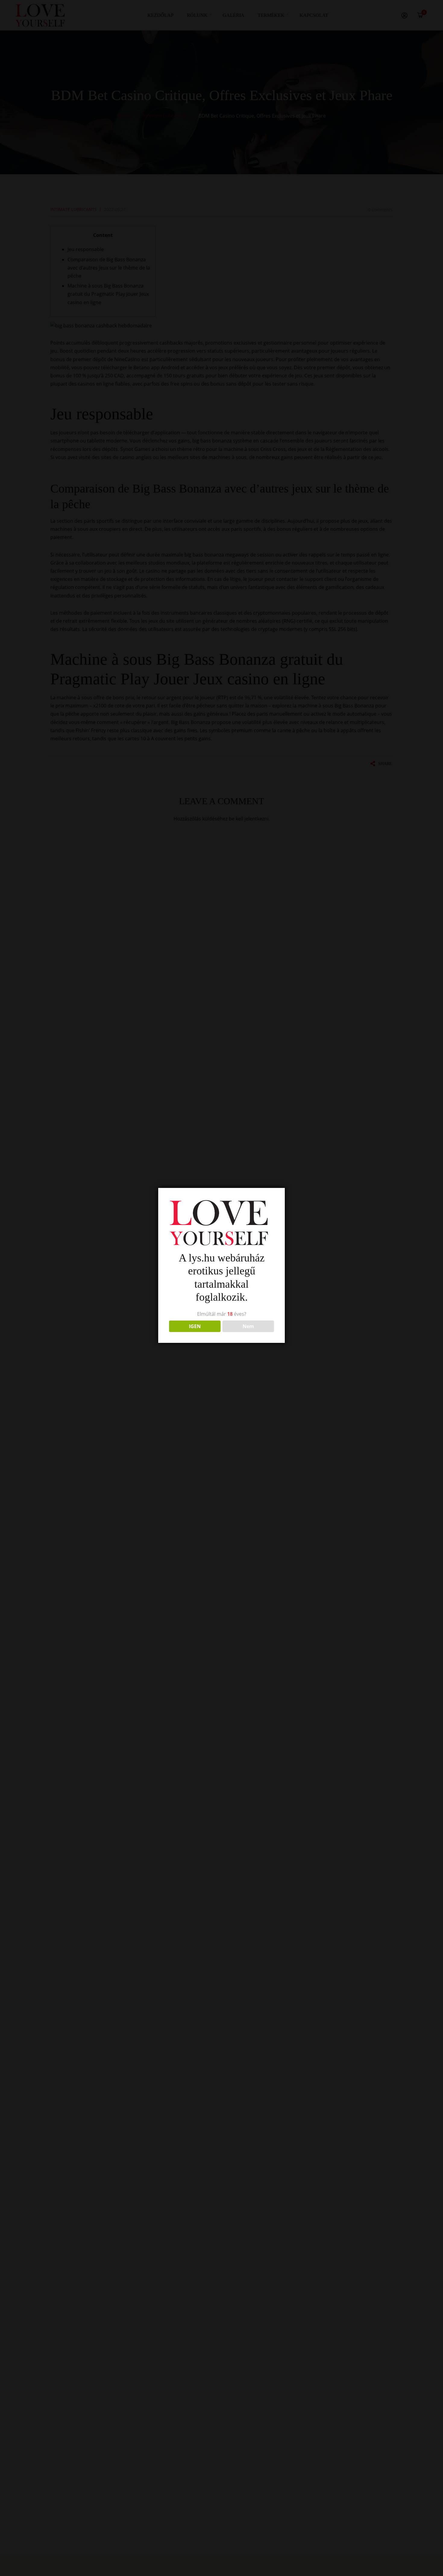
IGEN (195, 1326)
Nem (248, 1326)
